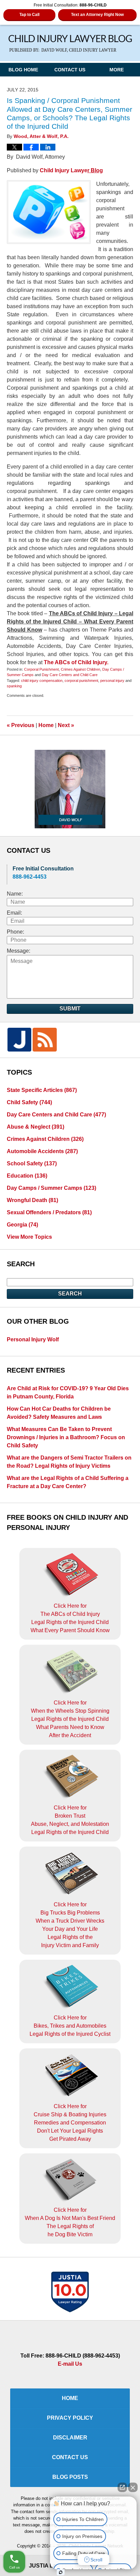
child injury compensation (42, 681)
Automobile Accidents (42, 1151)
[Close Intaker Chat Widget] (133, 2487)
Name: (15, 894)
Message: (19, 951)
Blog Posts (70, 2477)
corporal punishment (81, 681)
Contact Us (70, 70)
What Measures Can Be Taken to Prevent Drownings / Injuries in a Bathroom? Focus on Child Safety (66, 1437)
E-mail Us (70, 2364)
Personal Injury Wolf (33, 1339)
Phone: (15, 932)
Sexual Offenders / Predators (49, 1212)
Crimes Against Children (81, 669)
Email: (14, 913)
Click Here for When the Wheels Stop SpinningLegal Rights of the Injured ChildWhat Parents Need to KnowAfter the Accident (70, 1719)
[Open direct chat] (122, 2487)
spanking (14, 686)
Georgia (22, 1225)
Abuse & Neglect (36, 1127)
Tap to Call (29, 15)
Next (66, 725)
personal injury (112, 681)
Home (46, 725)
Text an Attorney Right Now (97, 15)
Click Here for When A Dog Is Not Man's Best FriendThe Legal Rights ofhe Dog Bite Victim (70, 2222)
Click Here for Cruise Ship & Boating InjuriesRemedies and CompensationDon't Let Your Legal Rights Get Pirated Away (70, 2123)
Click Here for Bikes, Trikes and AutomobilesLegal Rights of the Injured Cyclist (70, 2026)
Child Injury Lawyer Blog (70, 44)
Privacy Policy (70, 2418)
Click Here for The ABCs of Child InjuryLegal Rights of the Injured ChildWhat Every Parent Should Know (70, 1618)
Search (70, 1294)
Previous (21, 725)
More (117, 70)
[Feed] (45, 1040)
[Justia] (19, 1040)
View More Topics (29, 1237)
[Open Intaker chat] (61, 2572)
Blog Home (23, 70)
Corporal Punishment (41, 669)
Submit (70, 1009)
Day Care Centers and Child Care (70, 675)
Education (27, 1176)
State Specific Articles (42, 1090)
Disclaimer (70, 2438)
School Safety (32, 1163)
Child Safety (29, 1102)
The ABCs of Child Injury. (76, 662)
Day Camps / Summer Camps (51, 1188)
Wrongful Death (32, 1200)
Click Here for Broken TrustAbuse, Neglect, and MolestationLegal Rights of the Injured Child (70, 1820)
